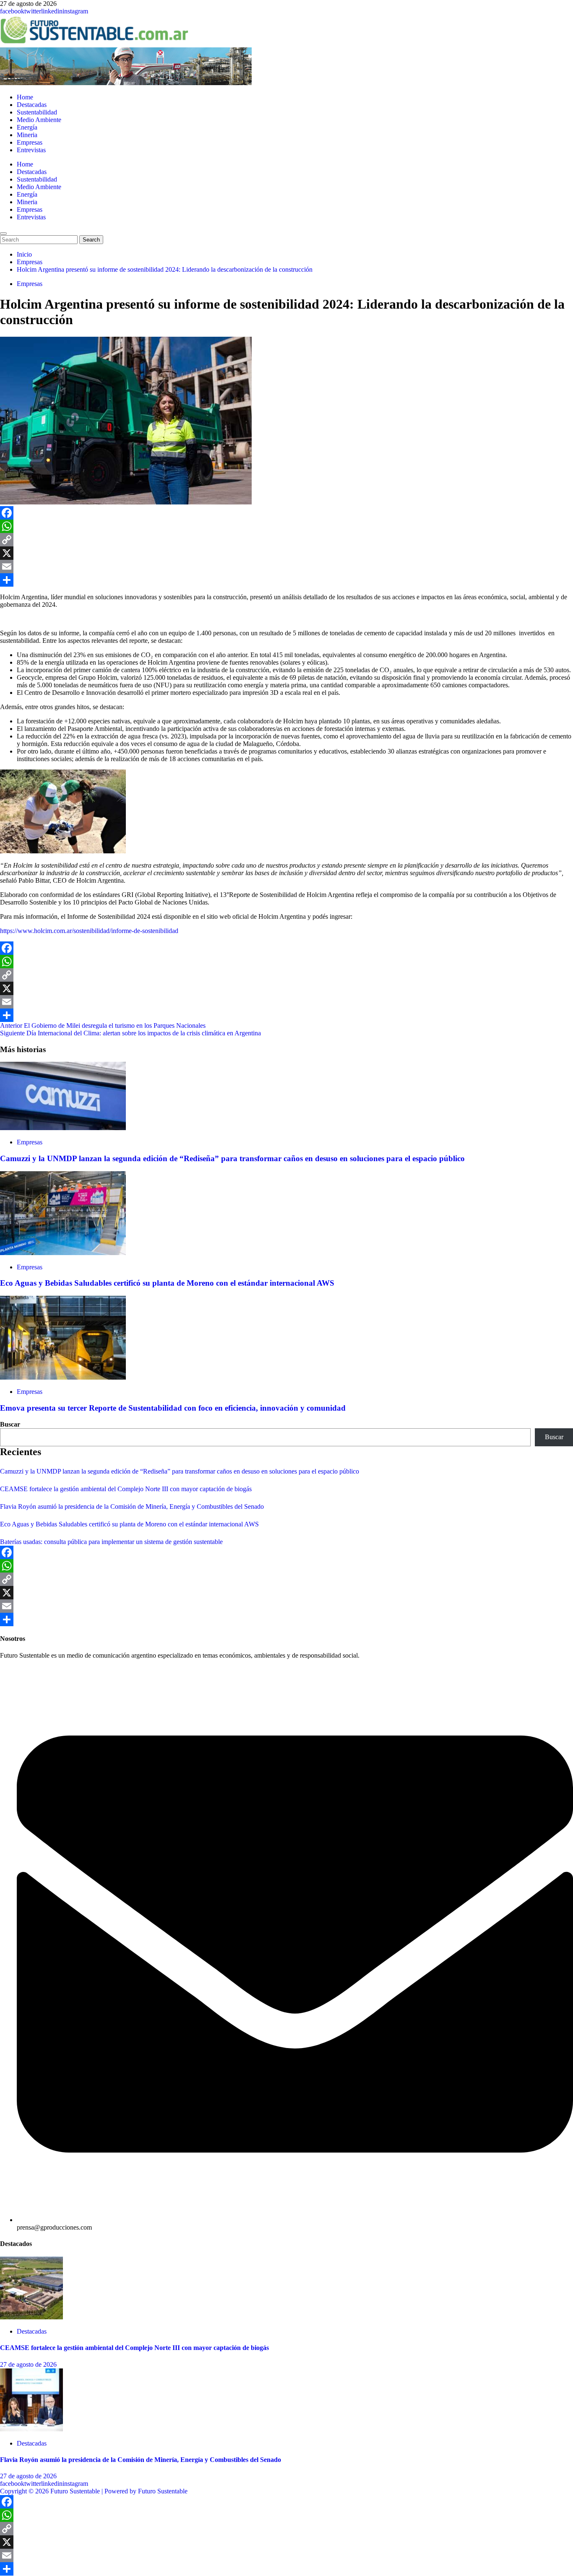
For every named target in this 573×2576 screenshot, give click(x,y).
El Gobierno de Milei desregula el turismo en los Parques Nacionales (103, 1025)
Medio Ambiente (39, 120)
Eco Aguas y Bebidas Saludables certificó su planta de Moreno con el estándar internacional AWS (167, 1283)
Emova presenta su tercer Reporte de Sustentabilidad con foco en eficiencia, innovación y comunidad (173, 1408)
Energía (27, 127)
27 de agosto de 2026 (28, 2364)
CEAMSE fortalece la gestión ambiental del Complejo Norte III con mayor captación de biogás (126, 1489)
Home (25, 97)
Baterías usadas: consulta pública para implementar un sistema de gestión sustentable (111, 1542)
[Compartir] (286, 580)
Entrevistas (31, 150)
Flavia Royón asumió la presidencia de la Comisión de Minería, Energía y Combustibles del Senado (132, 1506)
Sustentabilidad (37, 112)
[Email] (286, 567)
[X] (286, 553)
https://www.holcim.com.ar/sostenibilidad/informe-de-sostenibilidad (89, 931)
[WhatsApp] (286, 526)
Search (93, 239)
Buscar (10, 1424)
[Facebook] (286, 513)
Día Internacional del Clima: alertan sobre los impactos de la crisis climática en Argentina (130, 1033)
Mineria (27, 135)
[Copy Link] (286, 540)
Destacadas (32, 105)
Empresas (30, 142)
